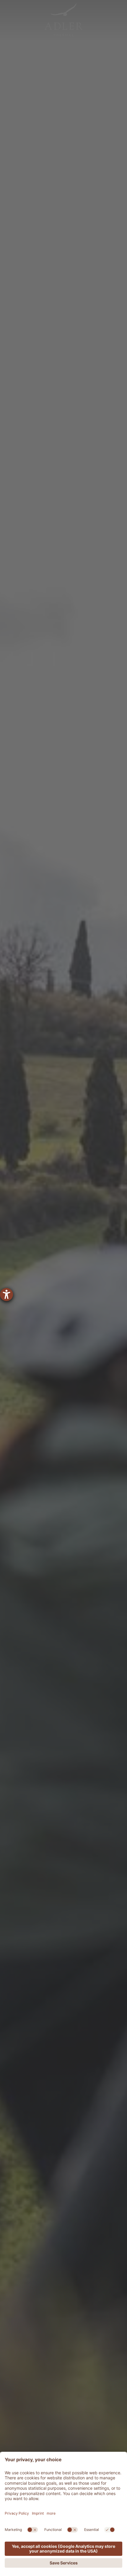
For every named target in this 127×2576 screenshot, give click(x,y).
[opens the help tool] (6, 1295)
